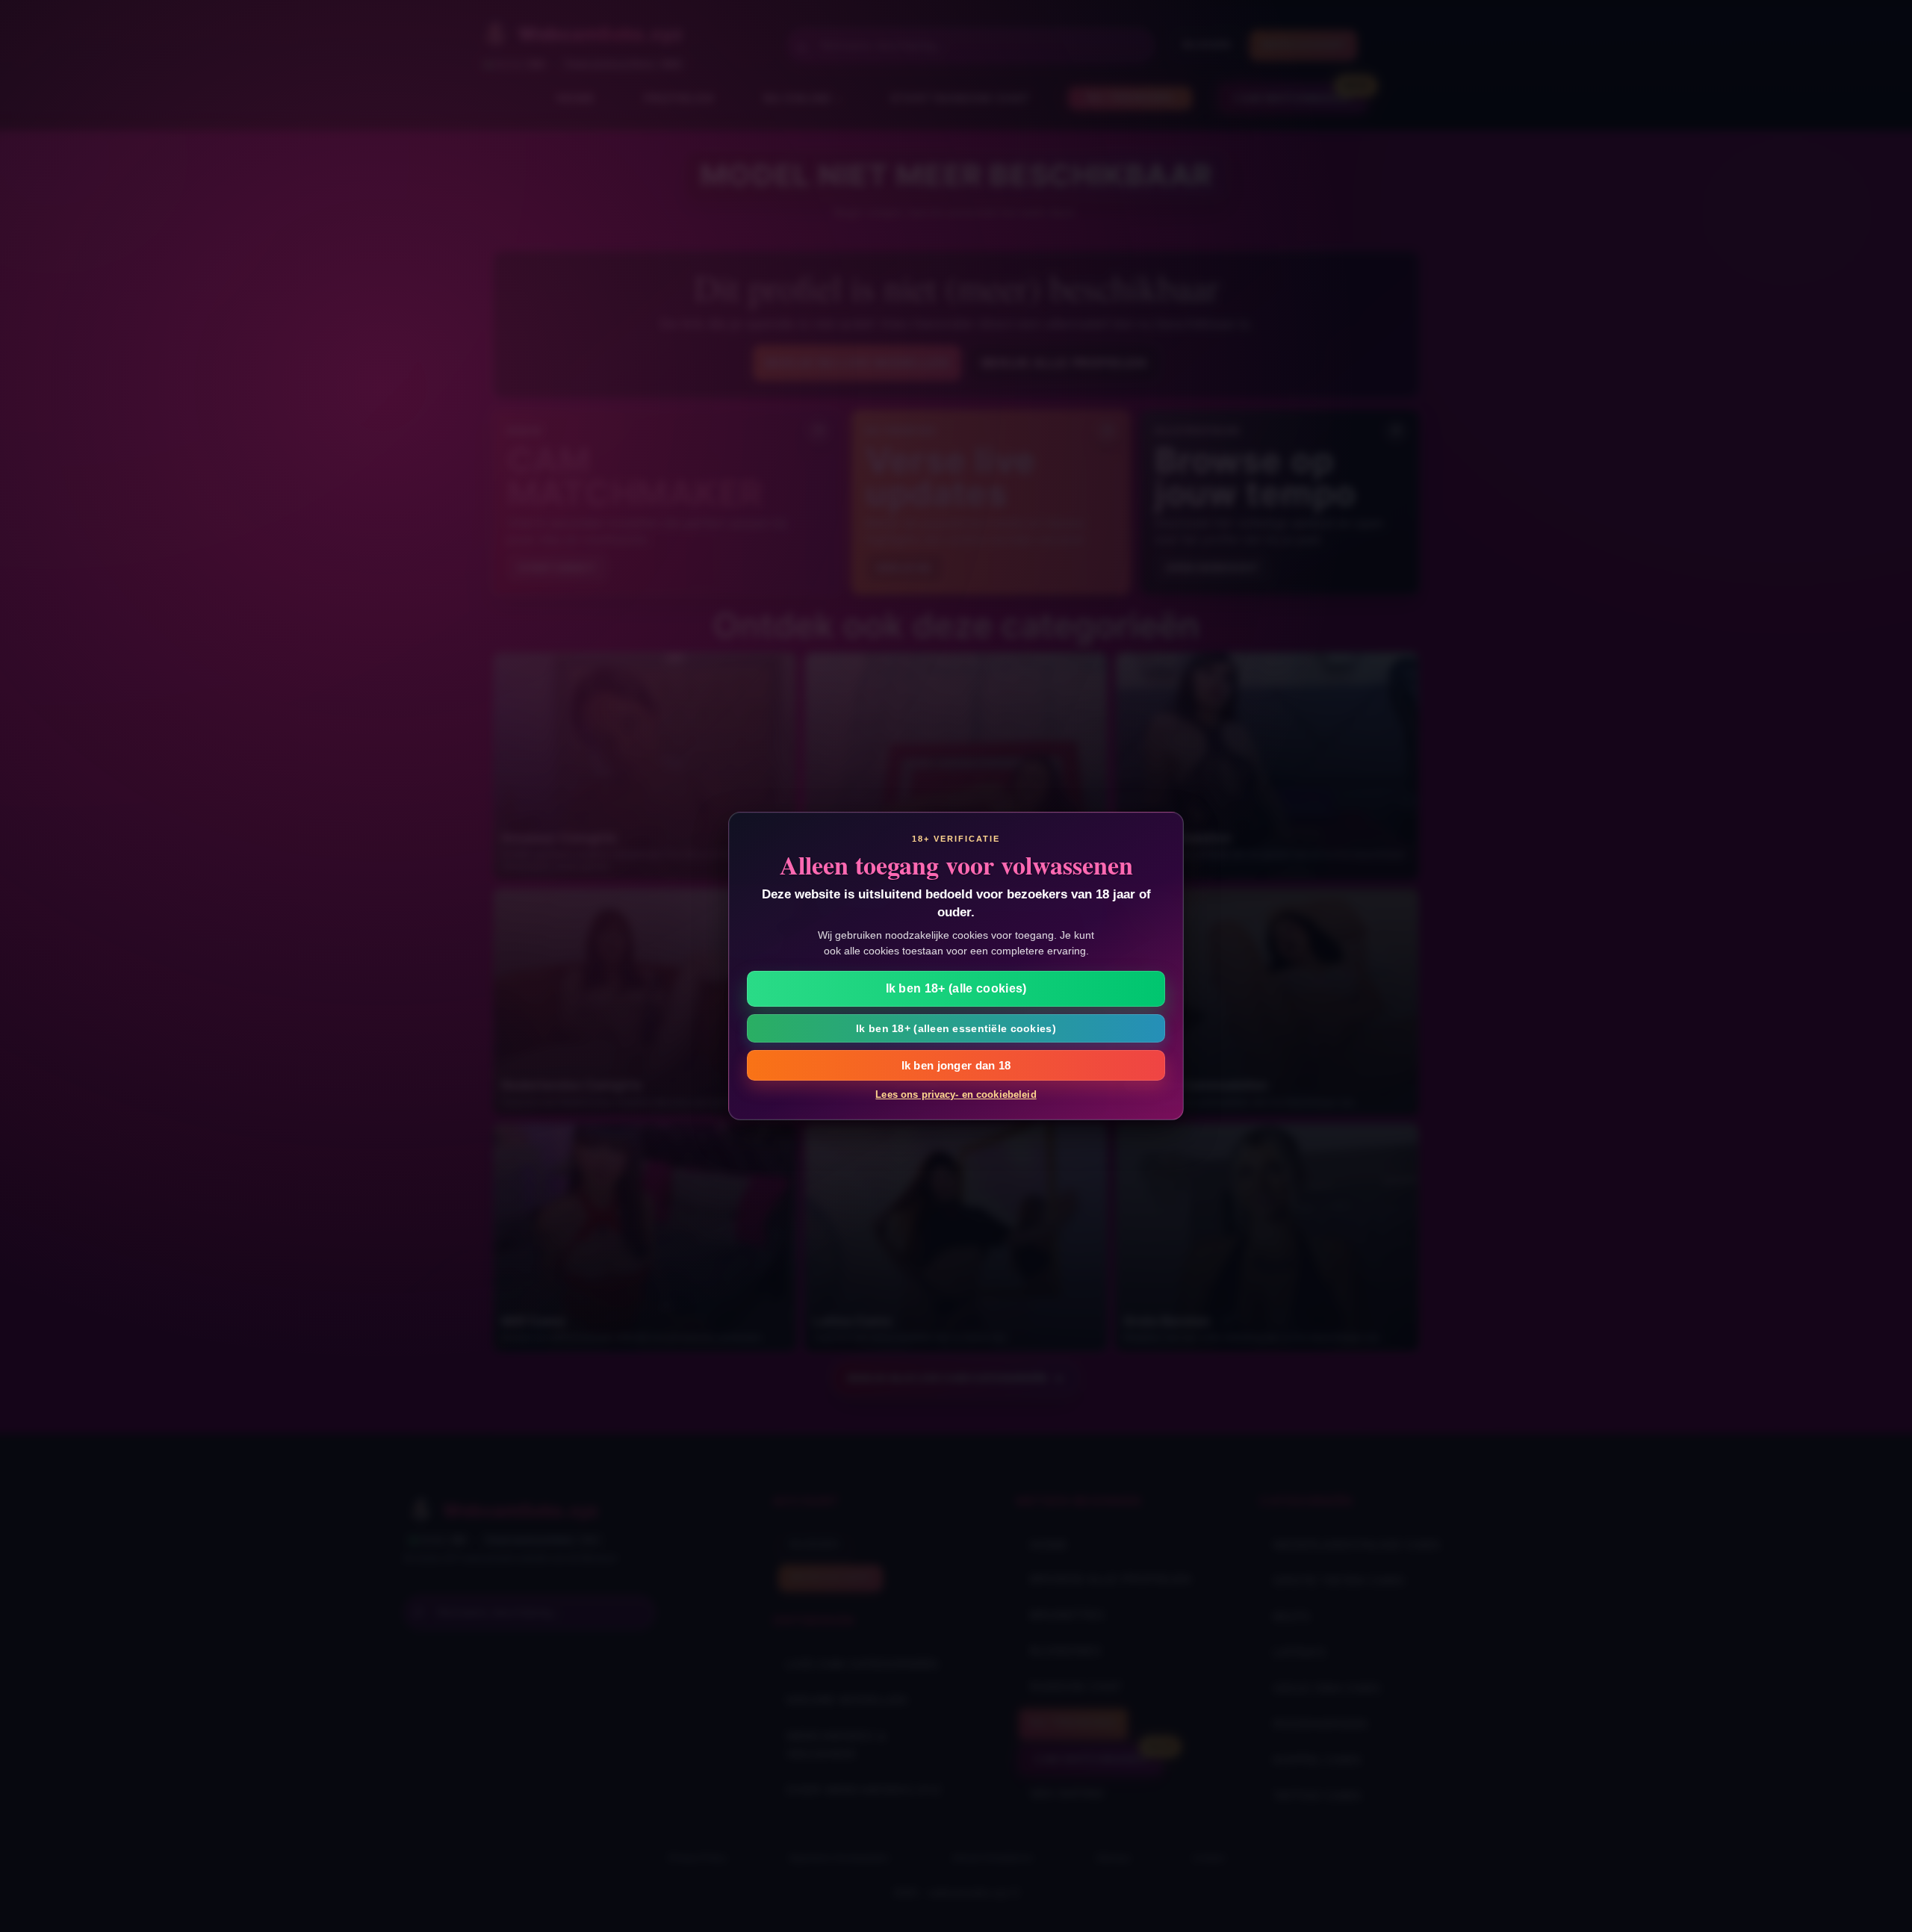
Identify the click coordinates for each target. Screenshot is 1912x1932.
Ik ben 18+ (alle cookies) (956, 988)
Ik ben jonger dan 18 (956, 1065)
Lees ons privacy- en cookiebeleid (956, 1094)
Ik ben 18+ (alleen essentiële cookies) (956, 1028)
